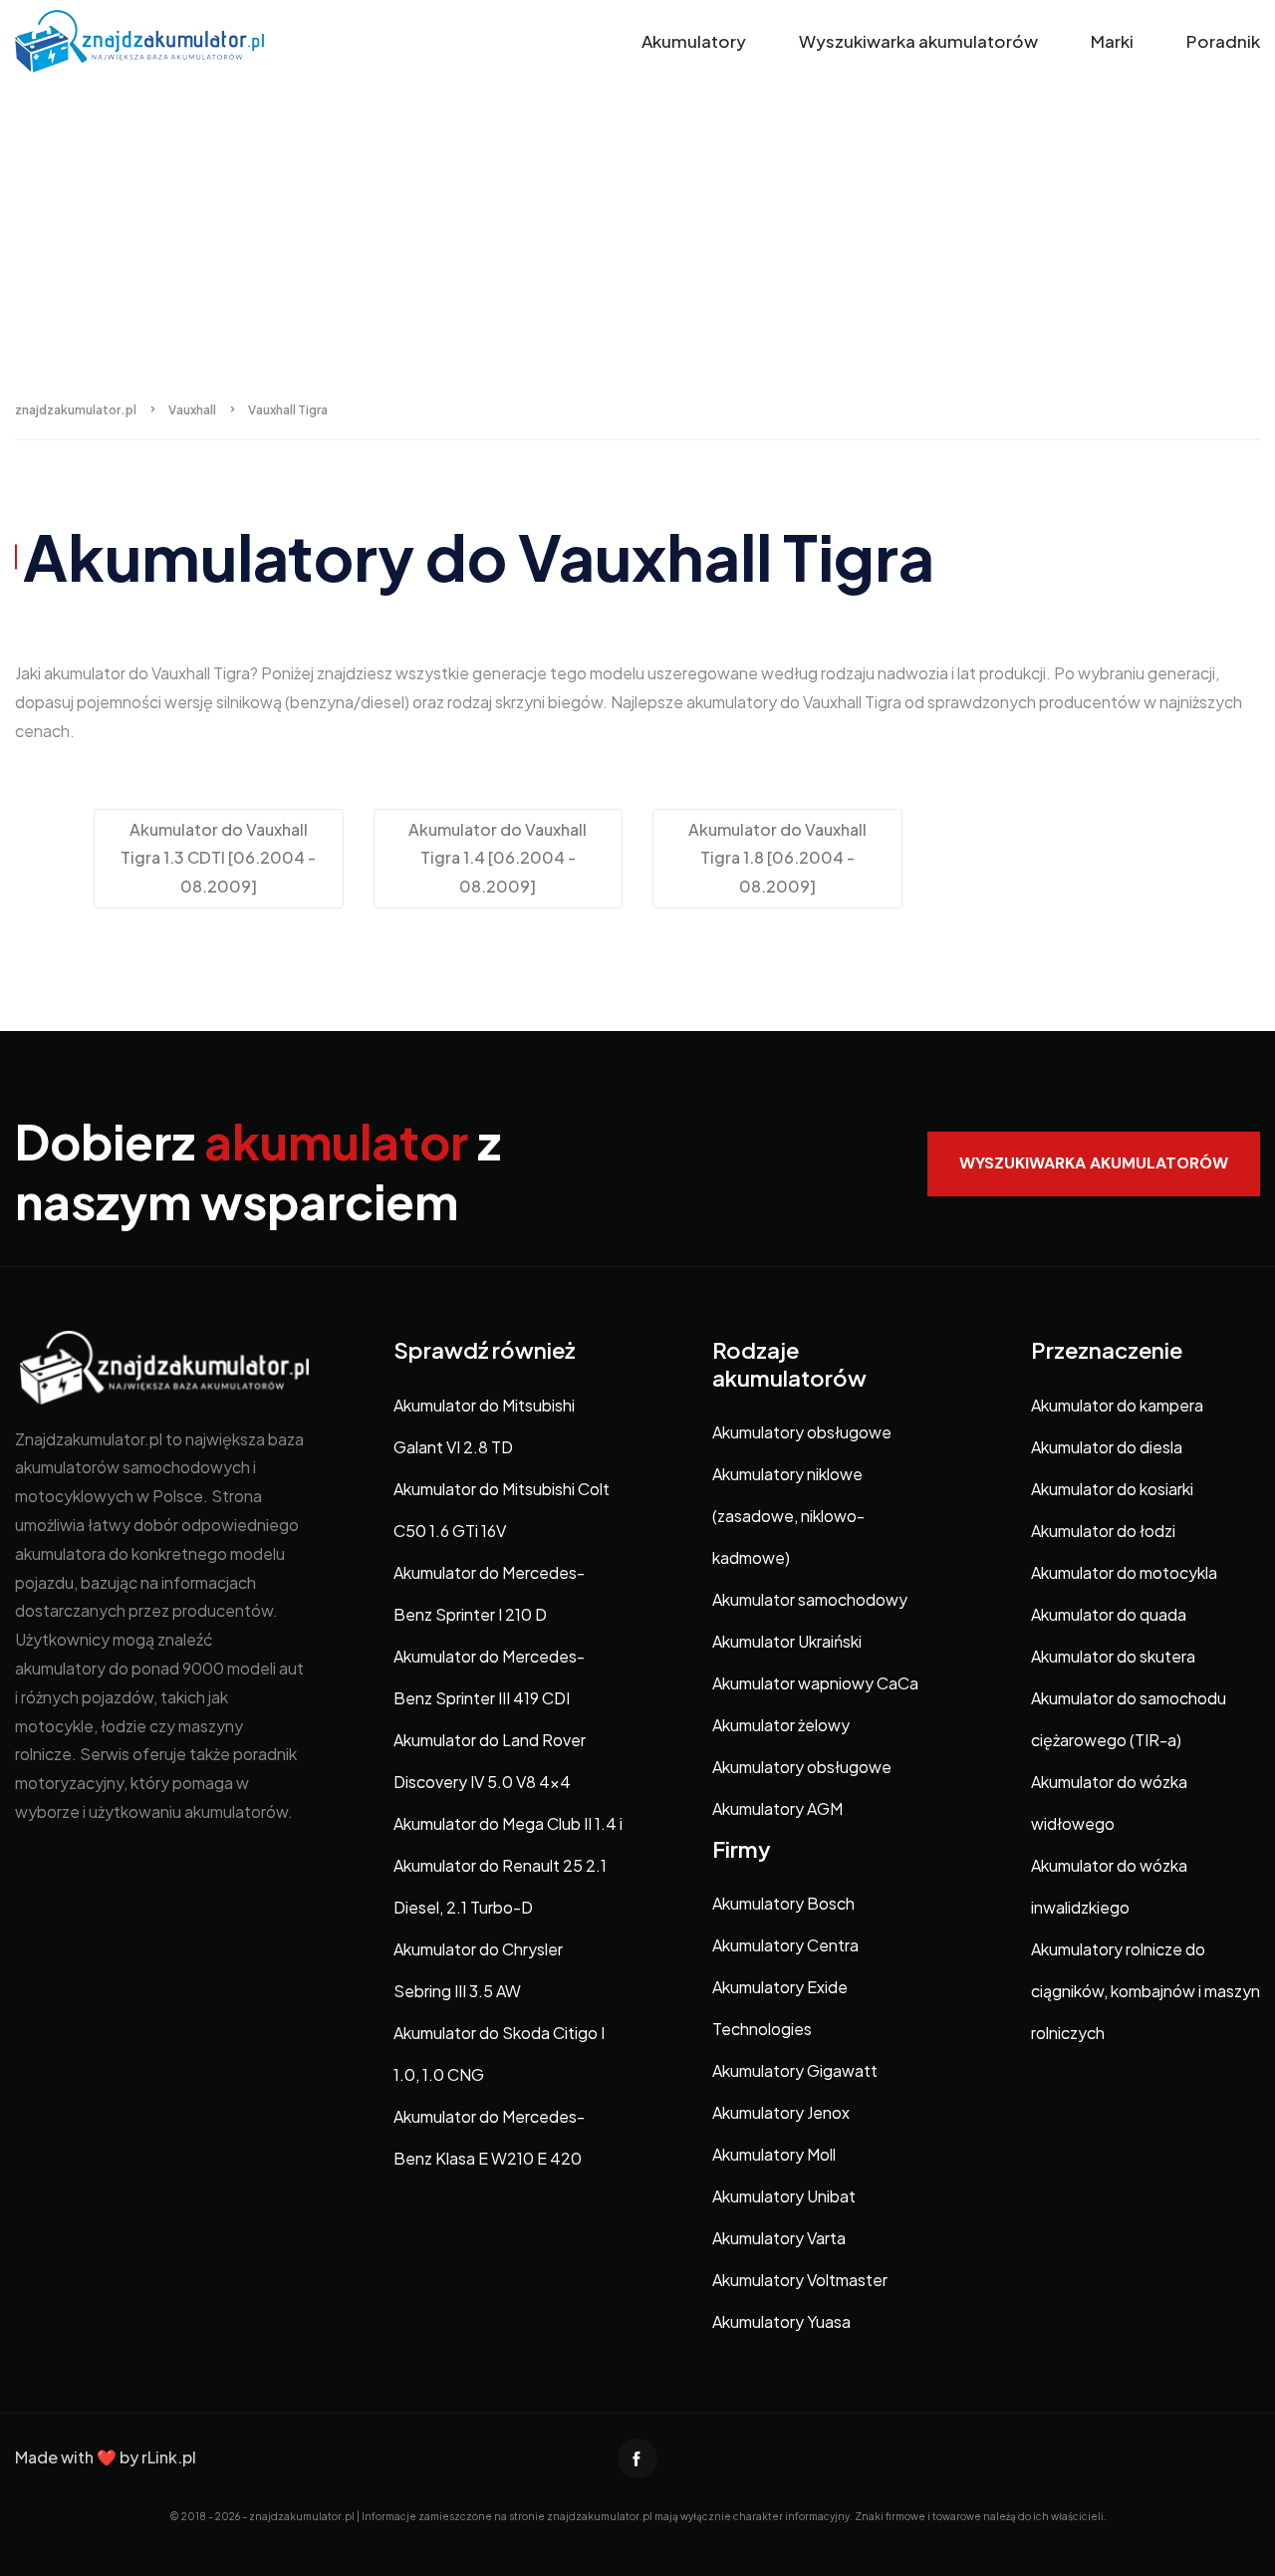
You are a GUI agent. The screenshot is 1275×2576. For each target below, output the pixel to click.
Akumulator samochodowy (810, 1599)
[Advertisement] (637, 232)
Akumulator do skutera (1113, 1656)
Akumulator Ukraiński (787, 1641)
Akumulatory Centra (785, 1945)
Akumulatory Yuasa (781, 2321)
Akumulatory (694, 41)
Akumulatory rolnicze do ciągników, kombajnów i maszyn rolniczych (1146, 1991)
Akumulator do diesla (1107, 1447)
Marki (1112, 41)
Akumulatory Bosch (783, 1903)
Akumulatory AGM (777, 1808)
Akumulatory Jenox (781, 2112)
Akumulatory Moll (774, 2154)
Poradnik (1223, 41)
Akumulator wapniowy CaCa (815, 1683)
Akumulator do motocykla (1124, 1572)
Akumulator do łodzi (1103, 1531)
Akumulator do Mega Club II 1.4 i (508, 1823)
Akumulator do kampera (1117, 1405)
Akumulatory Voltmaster (800, 2280)
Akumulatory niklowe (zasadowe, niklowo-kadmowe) (788, 1516)
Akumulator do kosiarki (1112, 1489)
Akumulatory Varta (779, 2238)
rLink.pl (169, 2457)
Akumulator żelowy (781, 1725)
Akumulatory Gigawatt (795, 2070)
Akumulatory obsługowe (802, 1432)
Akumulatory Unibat (784, 2196)
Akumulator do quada (1109, 1614)
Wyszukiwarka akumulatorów (918, 41)
